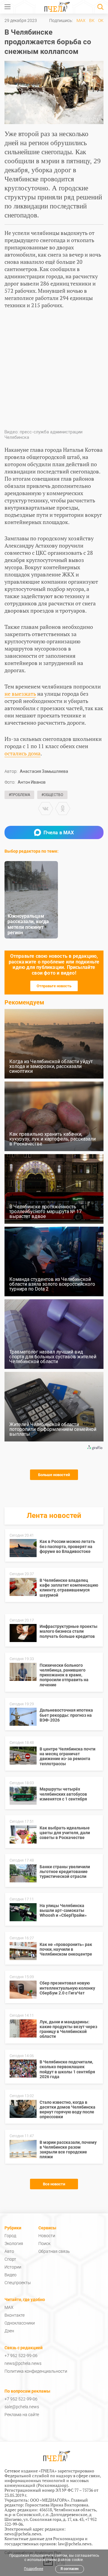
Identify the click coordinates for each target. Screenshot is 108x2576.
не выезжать (20, 694)
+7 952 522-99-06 (21, 2356)
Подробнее (34, 2569)
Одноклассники (20, 2323)
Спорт (10, 2259)
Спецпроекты (18, 2283)
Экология (14, 2243)
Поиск (44, 2243)
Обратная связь (54, 2251)
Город (10, 2236)
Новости (47, 2236)
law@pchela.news (75, 2544)
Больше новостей (54, 1475)
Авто (9, 2251)
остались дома (22, 753)
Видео (10, 2275)
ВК (92, 20)
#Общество (52, 795)
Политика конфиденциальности (36, 2371)
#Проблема (19, 795)
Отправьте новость (54, 986)
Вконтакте (15, 2315)
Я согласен (70, 2569)
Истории (13, 2267)
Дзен (9, 2331)
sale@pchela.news (22, 2407)
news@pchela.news (23, 2363)
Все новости (54, 2184)
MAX (81, 20)
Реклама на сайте (22, 2415)
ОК (101, 20)
